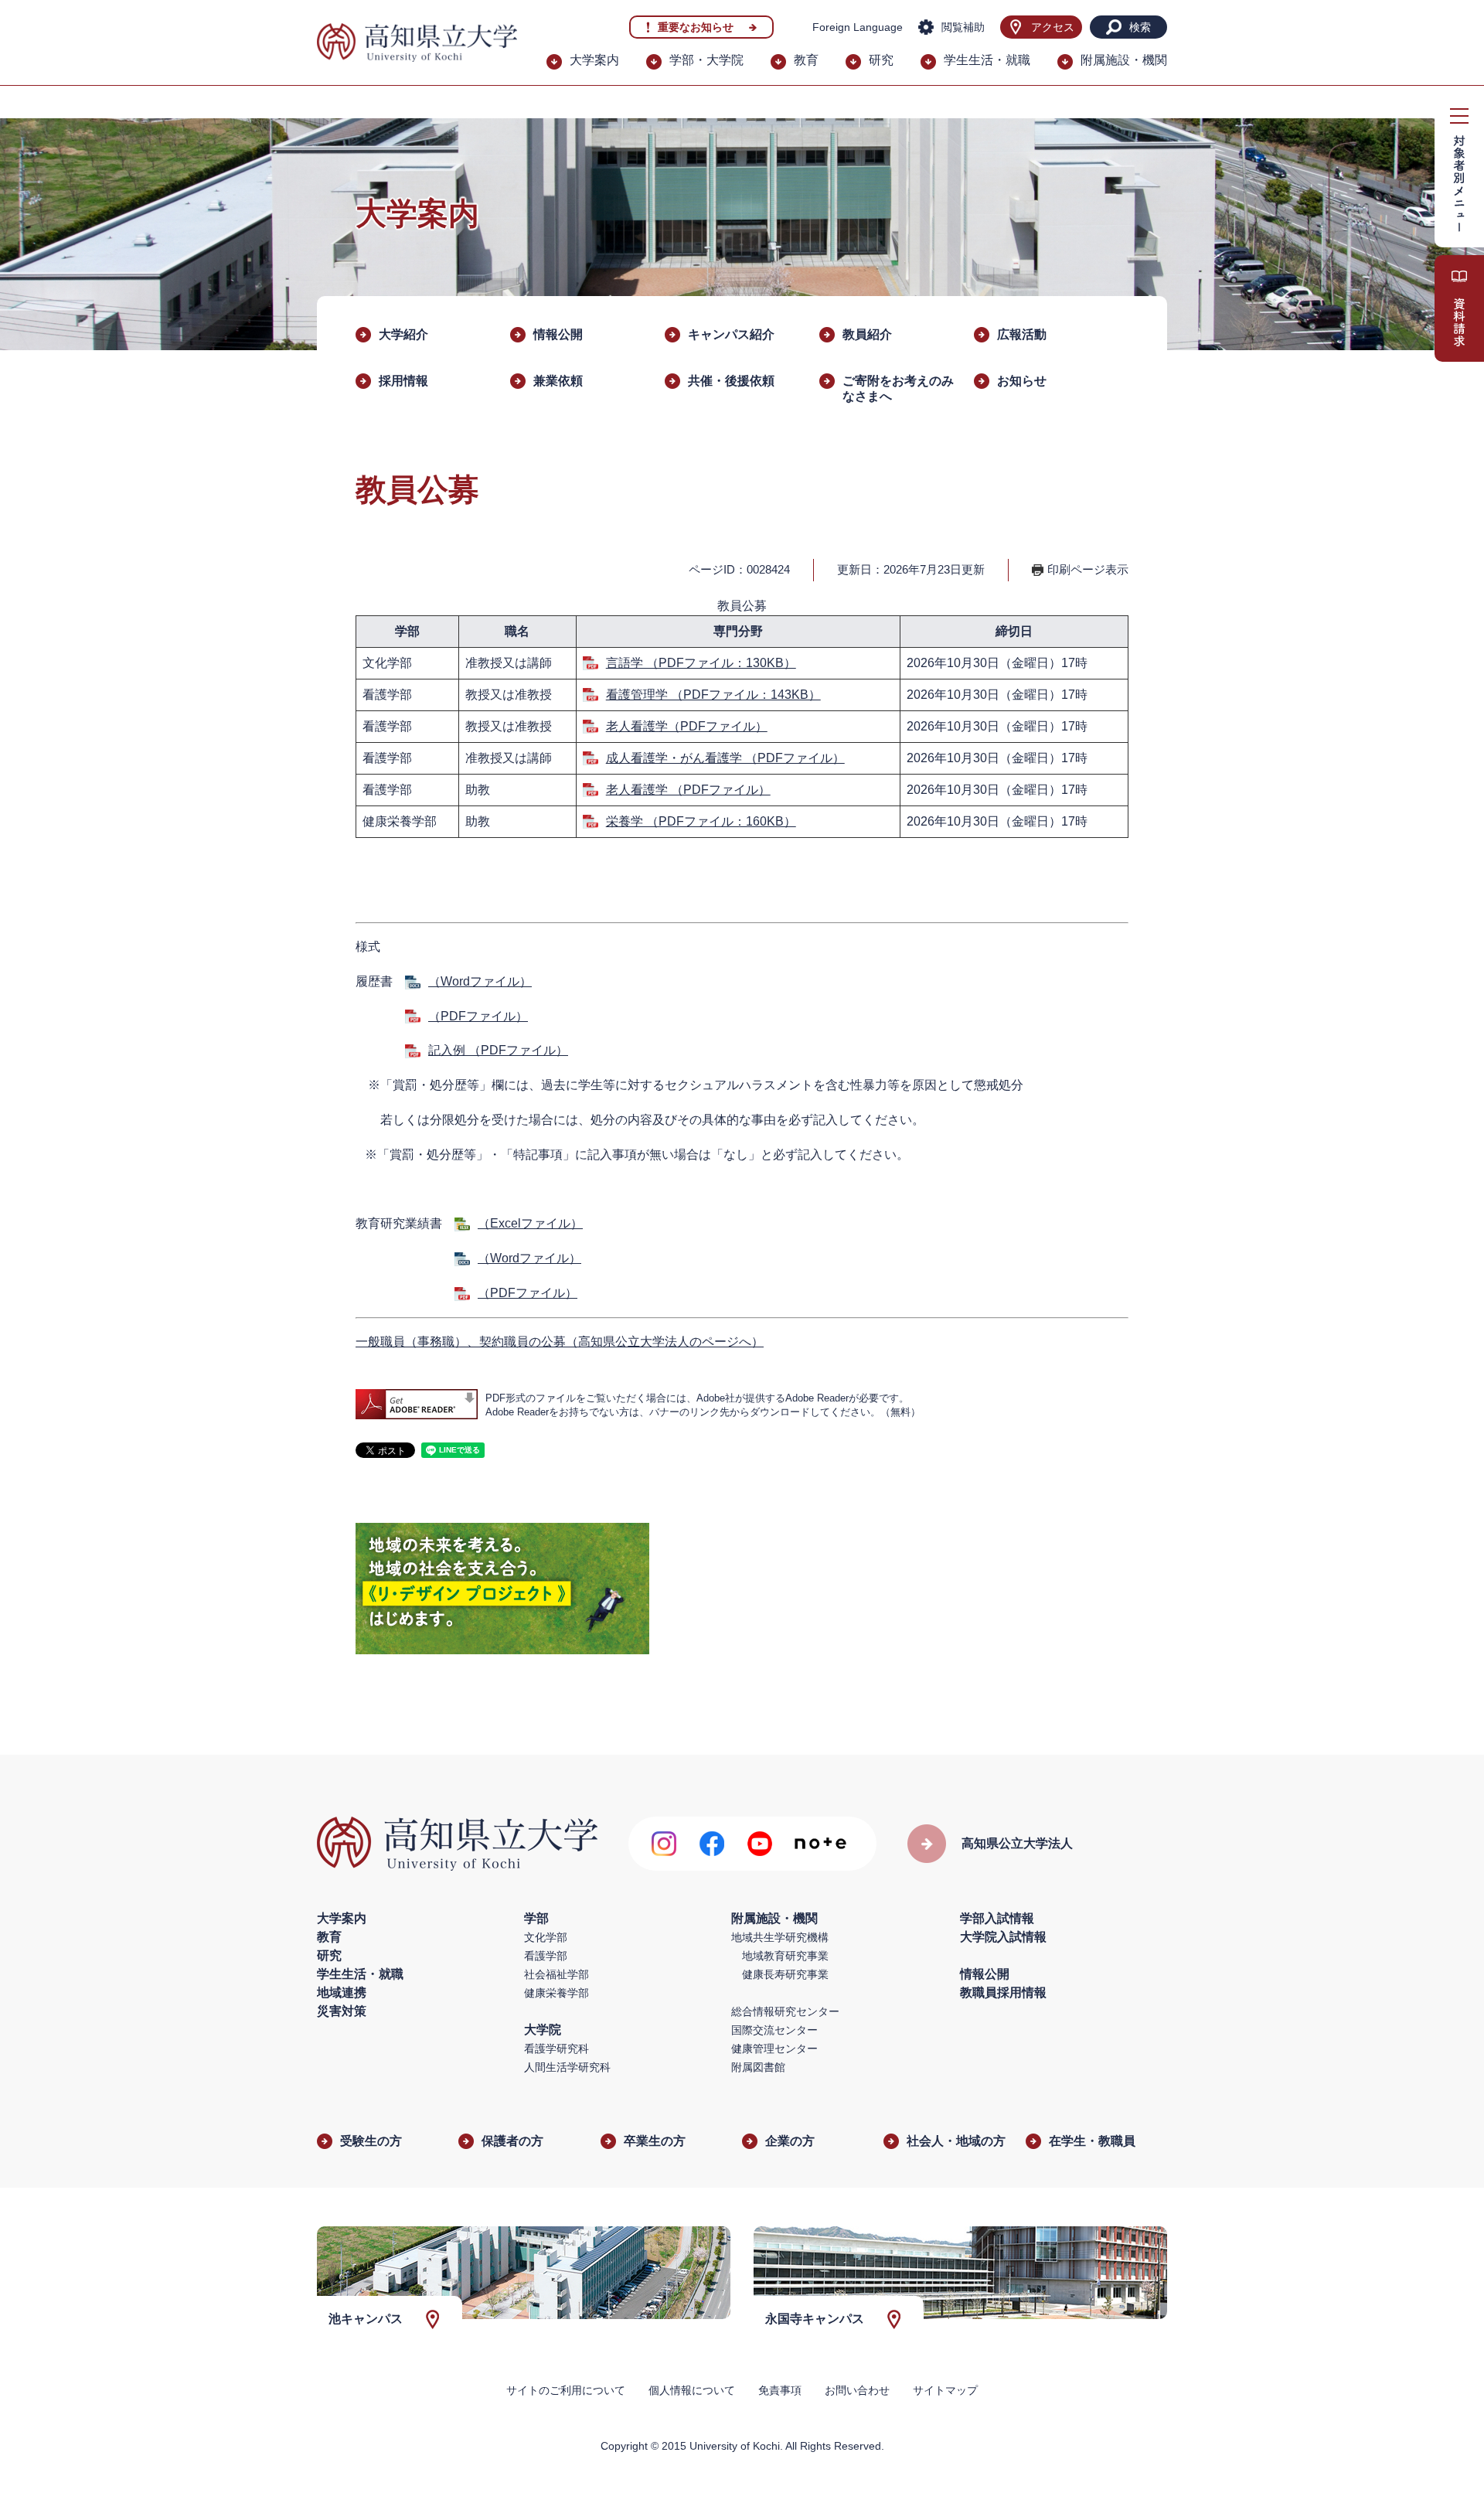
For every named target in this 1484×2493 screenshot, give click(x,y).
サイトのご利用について (566, 2390)
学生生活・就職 (987, 60)
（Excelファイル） (530, 1223)
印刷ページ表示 (1088, 569)
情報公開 (558, 334)
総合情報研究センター (785, 2011)
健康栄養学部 (556, 1993)
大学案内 (594, 60)
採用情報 (403, 381)
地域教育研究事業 (785, 1956)
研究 (881, 60)
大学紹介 (403, 334)
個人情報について (692, 2390)
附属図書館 (758, 2067)
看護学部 (546, 1956)
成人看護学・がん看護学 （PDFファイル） (725, 758)
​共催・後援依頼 (731, 381)
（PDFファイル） (478, 1016)
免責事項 (780, 2390)
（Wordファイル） (480, 981)
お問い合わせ (857, 2390)
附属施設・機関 (1124, 60)
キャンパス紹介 (731, 334)
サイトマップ (945, 2390)
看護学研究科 (556, 2049)
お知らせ (1022, 381)
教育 (806, 60)
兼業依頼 (558, 381)
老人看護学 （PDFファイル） (688, 790)
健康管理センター (774, 2049)
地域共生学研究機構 (780, 1937)
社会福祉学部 (556, 1974)
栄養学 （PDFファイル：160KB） (701, 821)
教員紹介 (867, 334)
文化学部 (546, 1937)
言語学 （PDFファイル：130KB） (701, 663)
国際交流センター (774, 2030)
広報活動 (1022, 334)
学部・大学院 (706, 60)
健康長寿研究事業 (785, 1974)
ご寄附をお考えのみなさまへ (898, 388)
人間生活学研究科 (567, 2067)
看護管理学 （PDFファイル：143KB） (713, 695)
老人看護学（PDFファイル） (687, 726)
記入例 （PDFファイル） (498, 1050)
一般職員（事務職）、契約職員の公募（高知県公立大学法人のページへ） (560, 1342)
